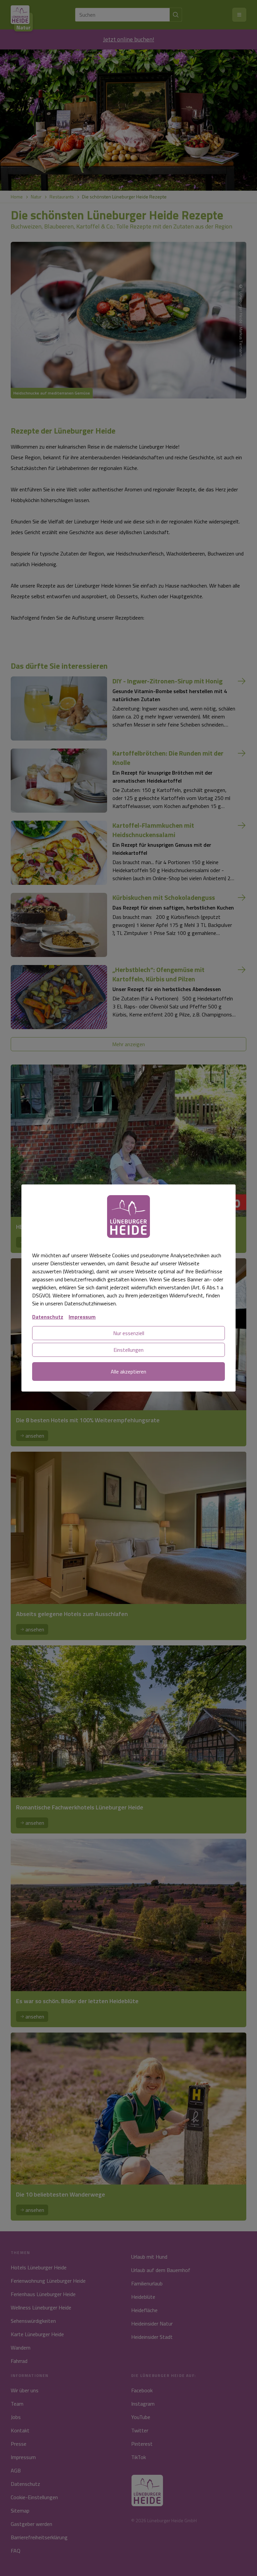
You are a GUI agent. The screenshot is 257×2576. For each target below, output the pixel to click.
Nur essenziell (129, 1333)
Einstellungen (128, 1350)
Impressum (82, 1317)
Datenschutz (48, 1317)
